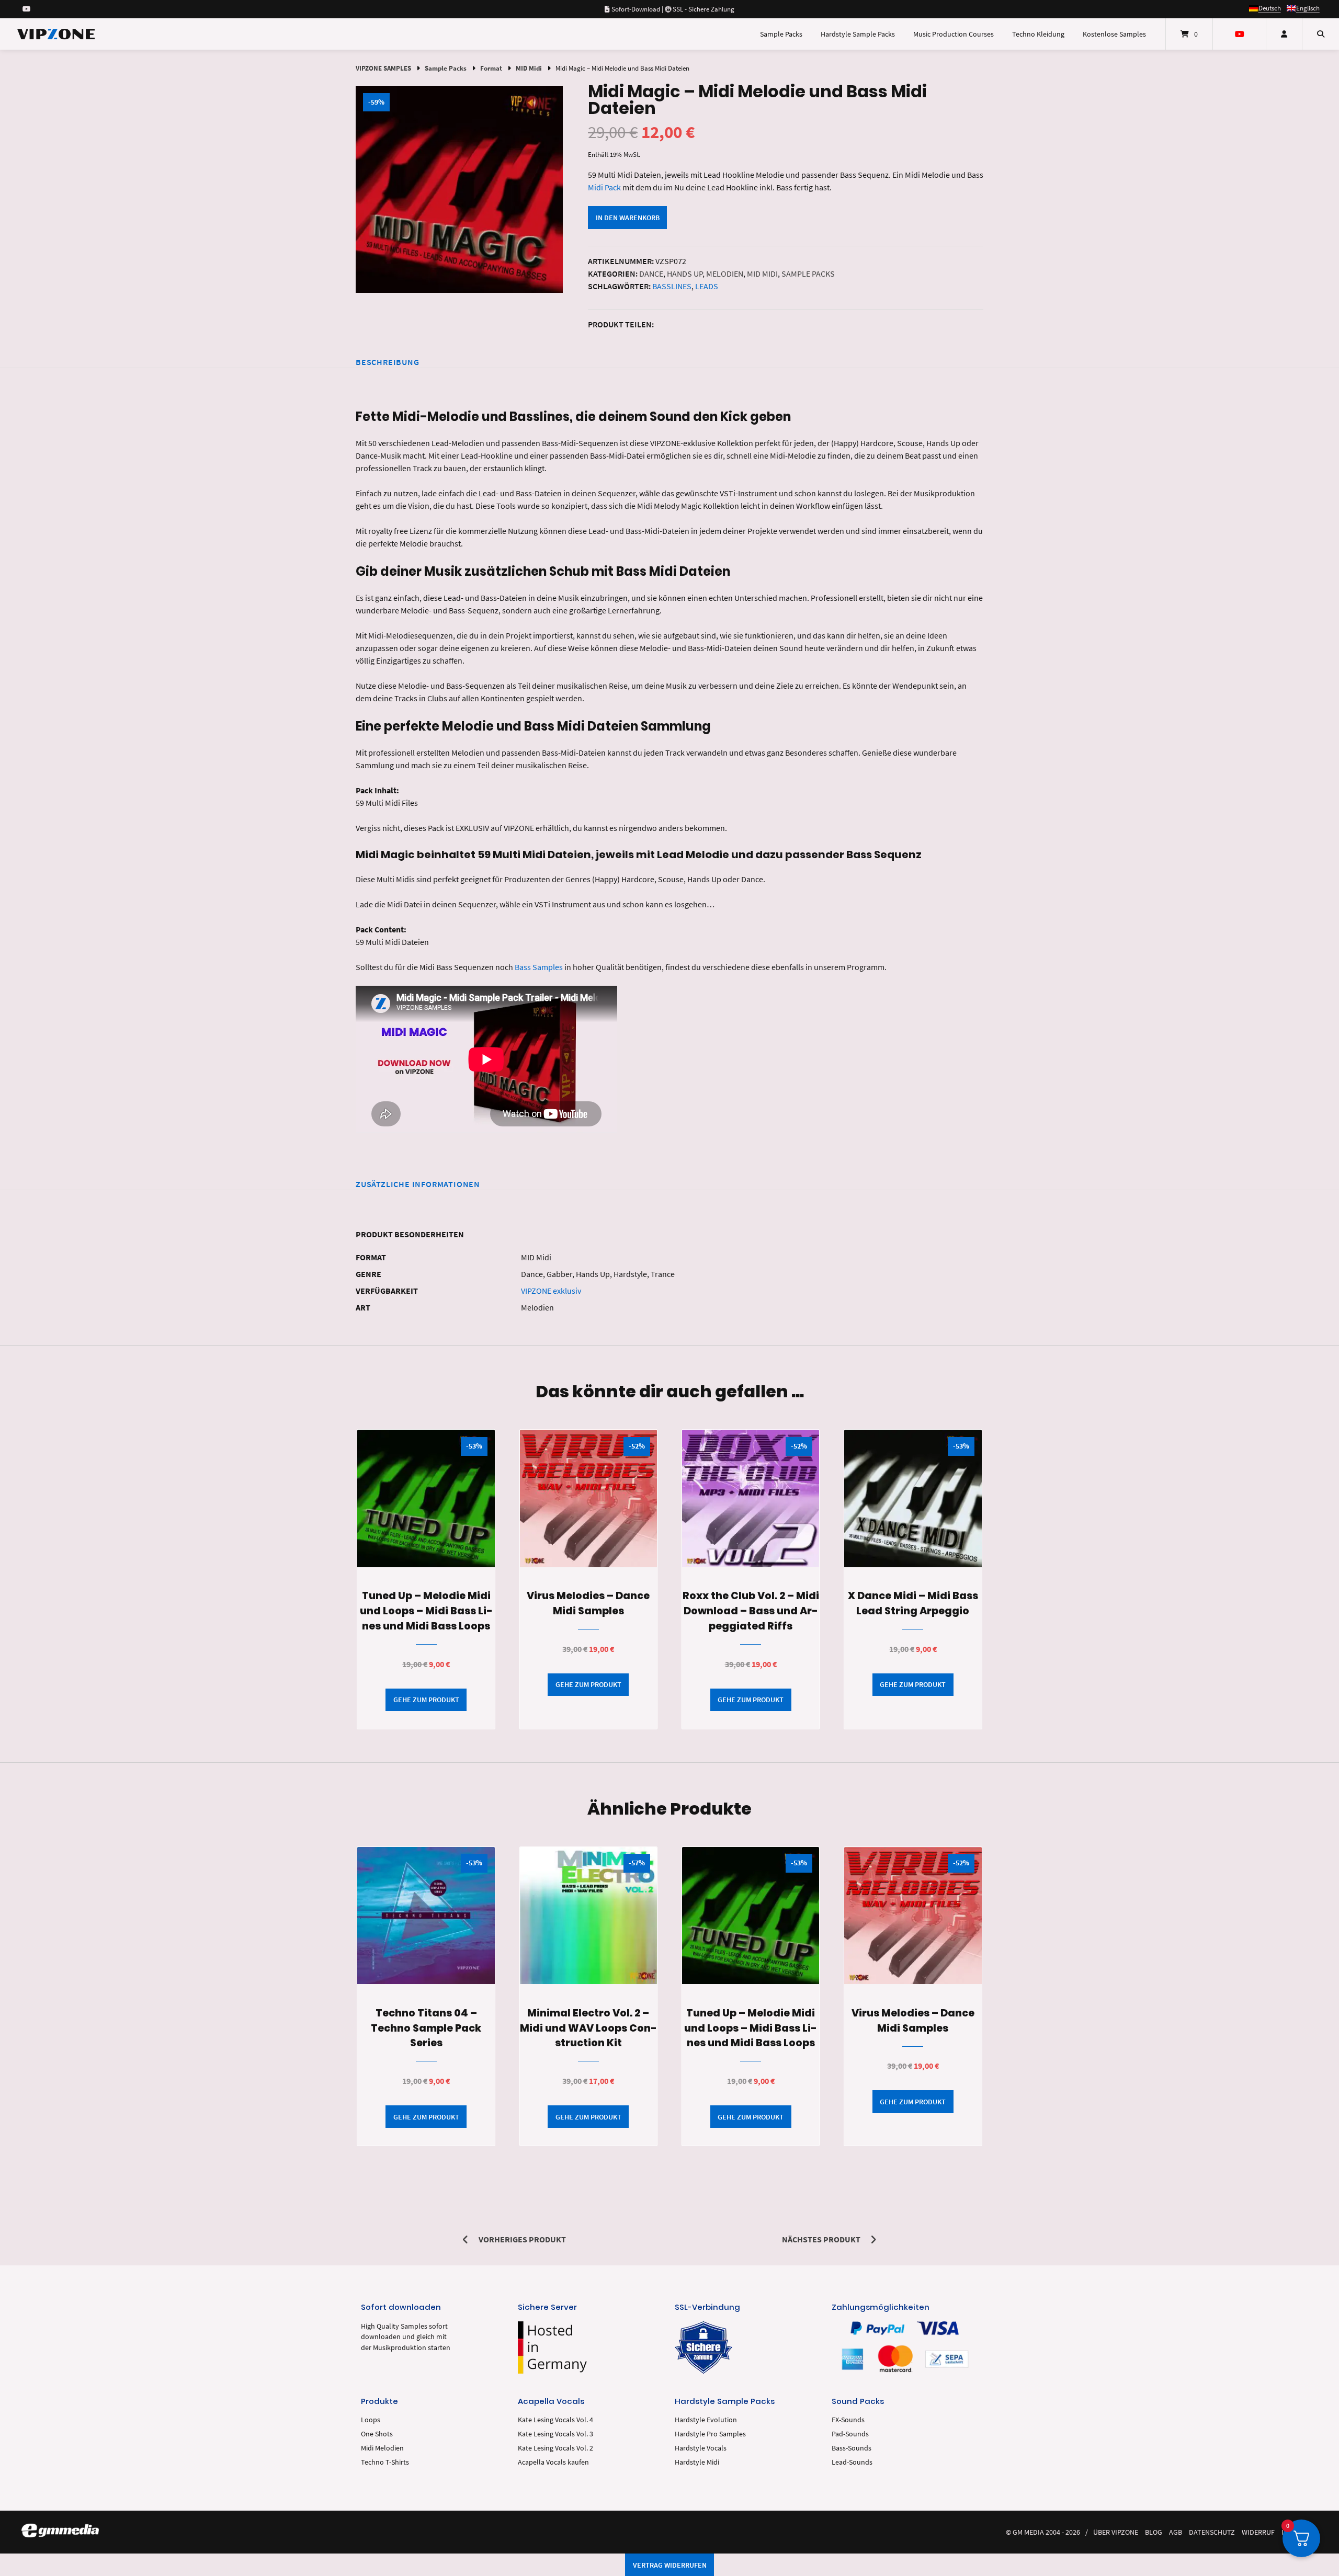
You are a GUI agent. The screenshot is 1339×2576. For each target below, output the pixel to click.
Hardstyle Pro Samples (710, 2434)
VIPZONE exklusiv (551, 1291)
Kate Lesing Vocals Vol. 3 (555, 2434)
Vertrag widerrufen (670, 2565)
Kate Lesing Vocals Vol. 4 (555, 2420)
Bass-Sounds (852, 2448)
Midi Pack (604, 187)
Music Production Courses (954, 34)
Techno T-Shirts (385, 2462)
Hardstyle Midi (697, 2462)
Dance (651, 273)
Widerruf (1258, 2532)
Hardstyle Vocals (701, 2448)
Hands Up (685, 273)
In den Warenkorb (628, 218)
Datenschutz (1212, 2532)
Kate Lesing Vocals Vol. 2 (555, 2448)
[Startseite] (56, 34)
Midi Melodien (382, 2448)
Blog (1154, 2532)
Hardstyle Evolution (706, 2420)
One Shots (377, 2434)
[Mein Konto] (1284, 34)
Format (491, 68)
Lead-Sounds (852, 2462)
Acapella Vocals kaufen (553, 2462)
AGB (1176, 2532)
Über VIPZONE (1116, 2532)
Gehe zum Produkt (426, 1700)
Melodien (725, 273)
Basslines (672, 286)
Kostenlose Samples (1114, 34)
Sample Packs (781, 34)
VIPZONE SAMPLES (383, 68)
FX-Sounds (848, 2420)
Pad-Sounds (850, 2434)
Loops (371, 2420)
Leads (707, 286)
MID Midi (529, 68)
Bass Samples (539, 967)
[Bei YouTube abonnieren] (26, 9)
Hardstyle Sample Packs (858, 34)
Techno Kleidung (1038, 34)
